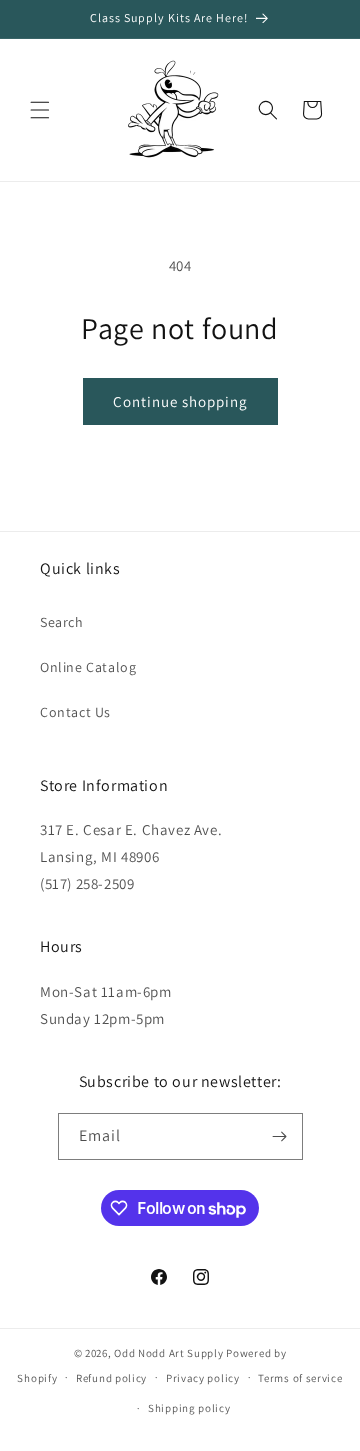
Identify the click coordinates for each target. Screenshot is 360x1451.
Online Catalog (88, 667)
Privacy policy (203, 1378)
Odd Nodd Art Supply (168, 1353)
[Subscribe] (280, 1136)
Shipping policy (189, 1408)
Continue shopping (180, 401)
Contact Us (75, 712)
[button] (40, 110)
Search (62, 622)
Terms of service (300, 1378)
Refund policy (111, 1378)
